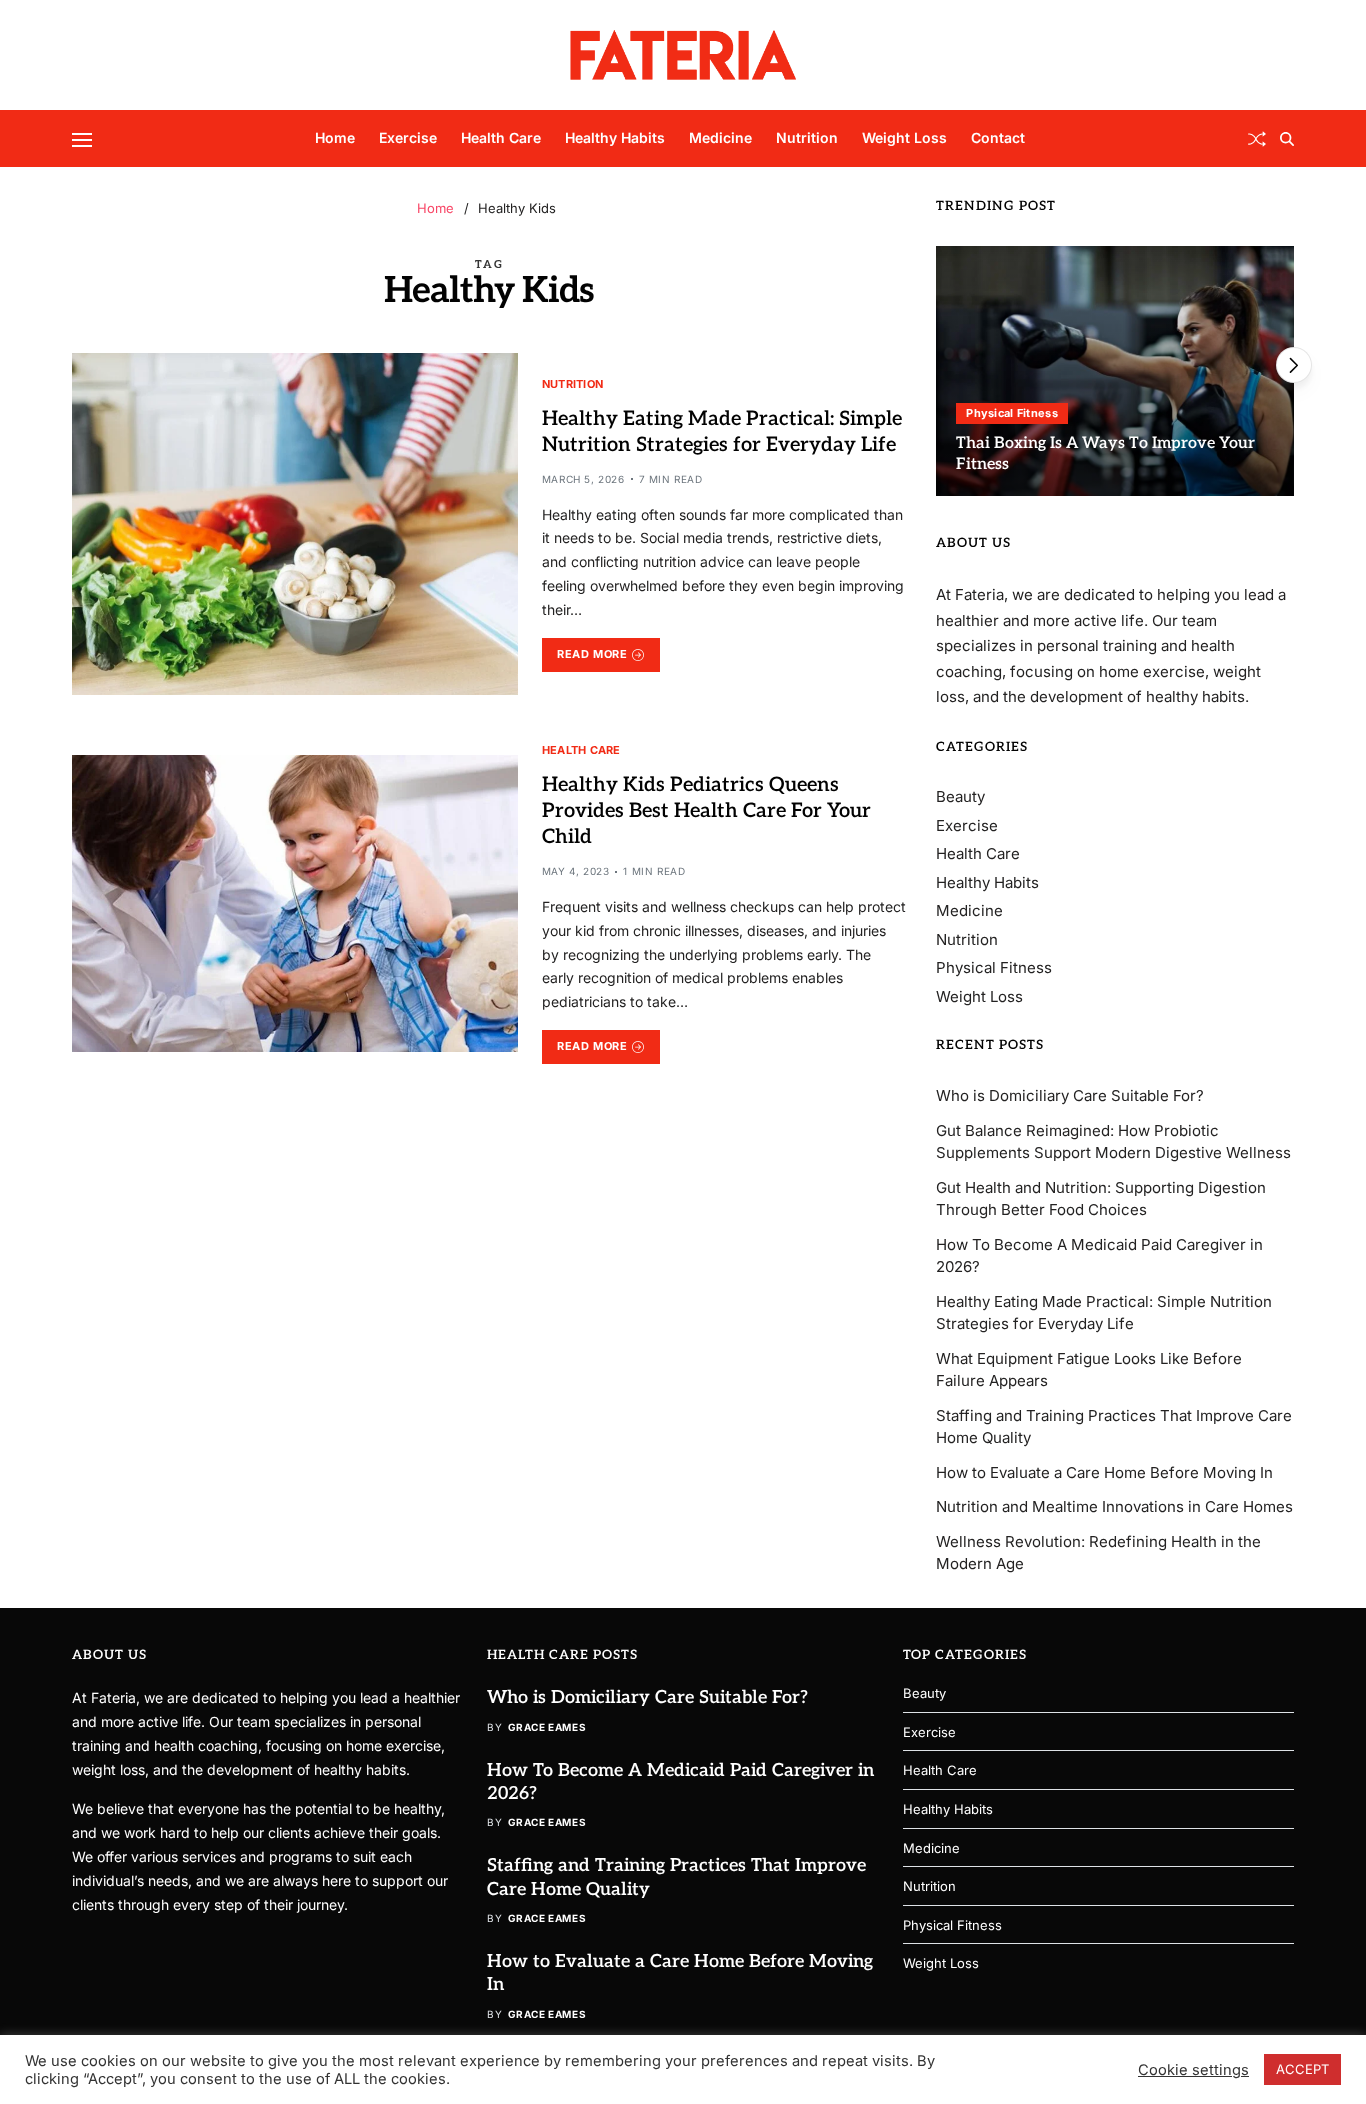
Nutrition (807, 137)
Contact (998, 137)
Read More (592, 654)
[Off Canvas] (82, 140)
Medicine (720, 137)
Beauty (960, 796)
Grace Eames (547, 1727)
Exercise (408, 137)
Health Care (501, 137)
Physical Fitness (1011, 413)
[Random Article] (1257, 139)
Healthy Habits (615, 137)
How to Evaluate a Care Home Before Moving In (1104, 1472)
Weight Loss (904, 137)
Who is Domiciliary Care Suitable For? (1070, 1095)
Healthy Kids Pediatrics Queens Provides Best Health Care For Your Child (706, 811)
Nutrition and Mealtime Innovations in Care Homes (1114, 1506)
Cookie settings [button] (1193, 2070)
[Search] (1287, 139)
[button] (1294, 365)
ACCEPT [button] (1302, 2069)
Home (335, 137)
